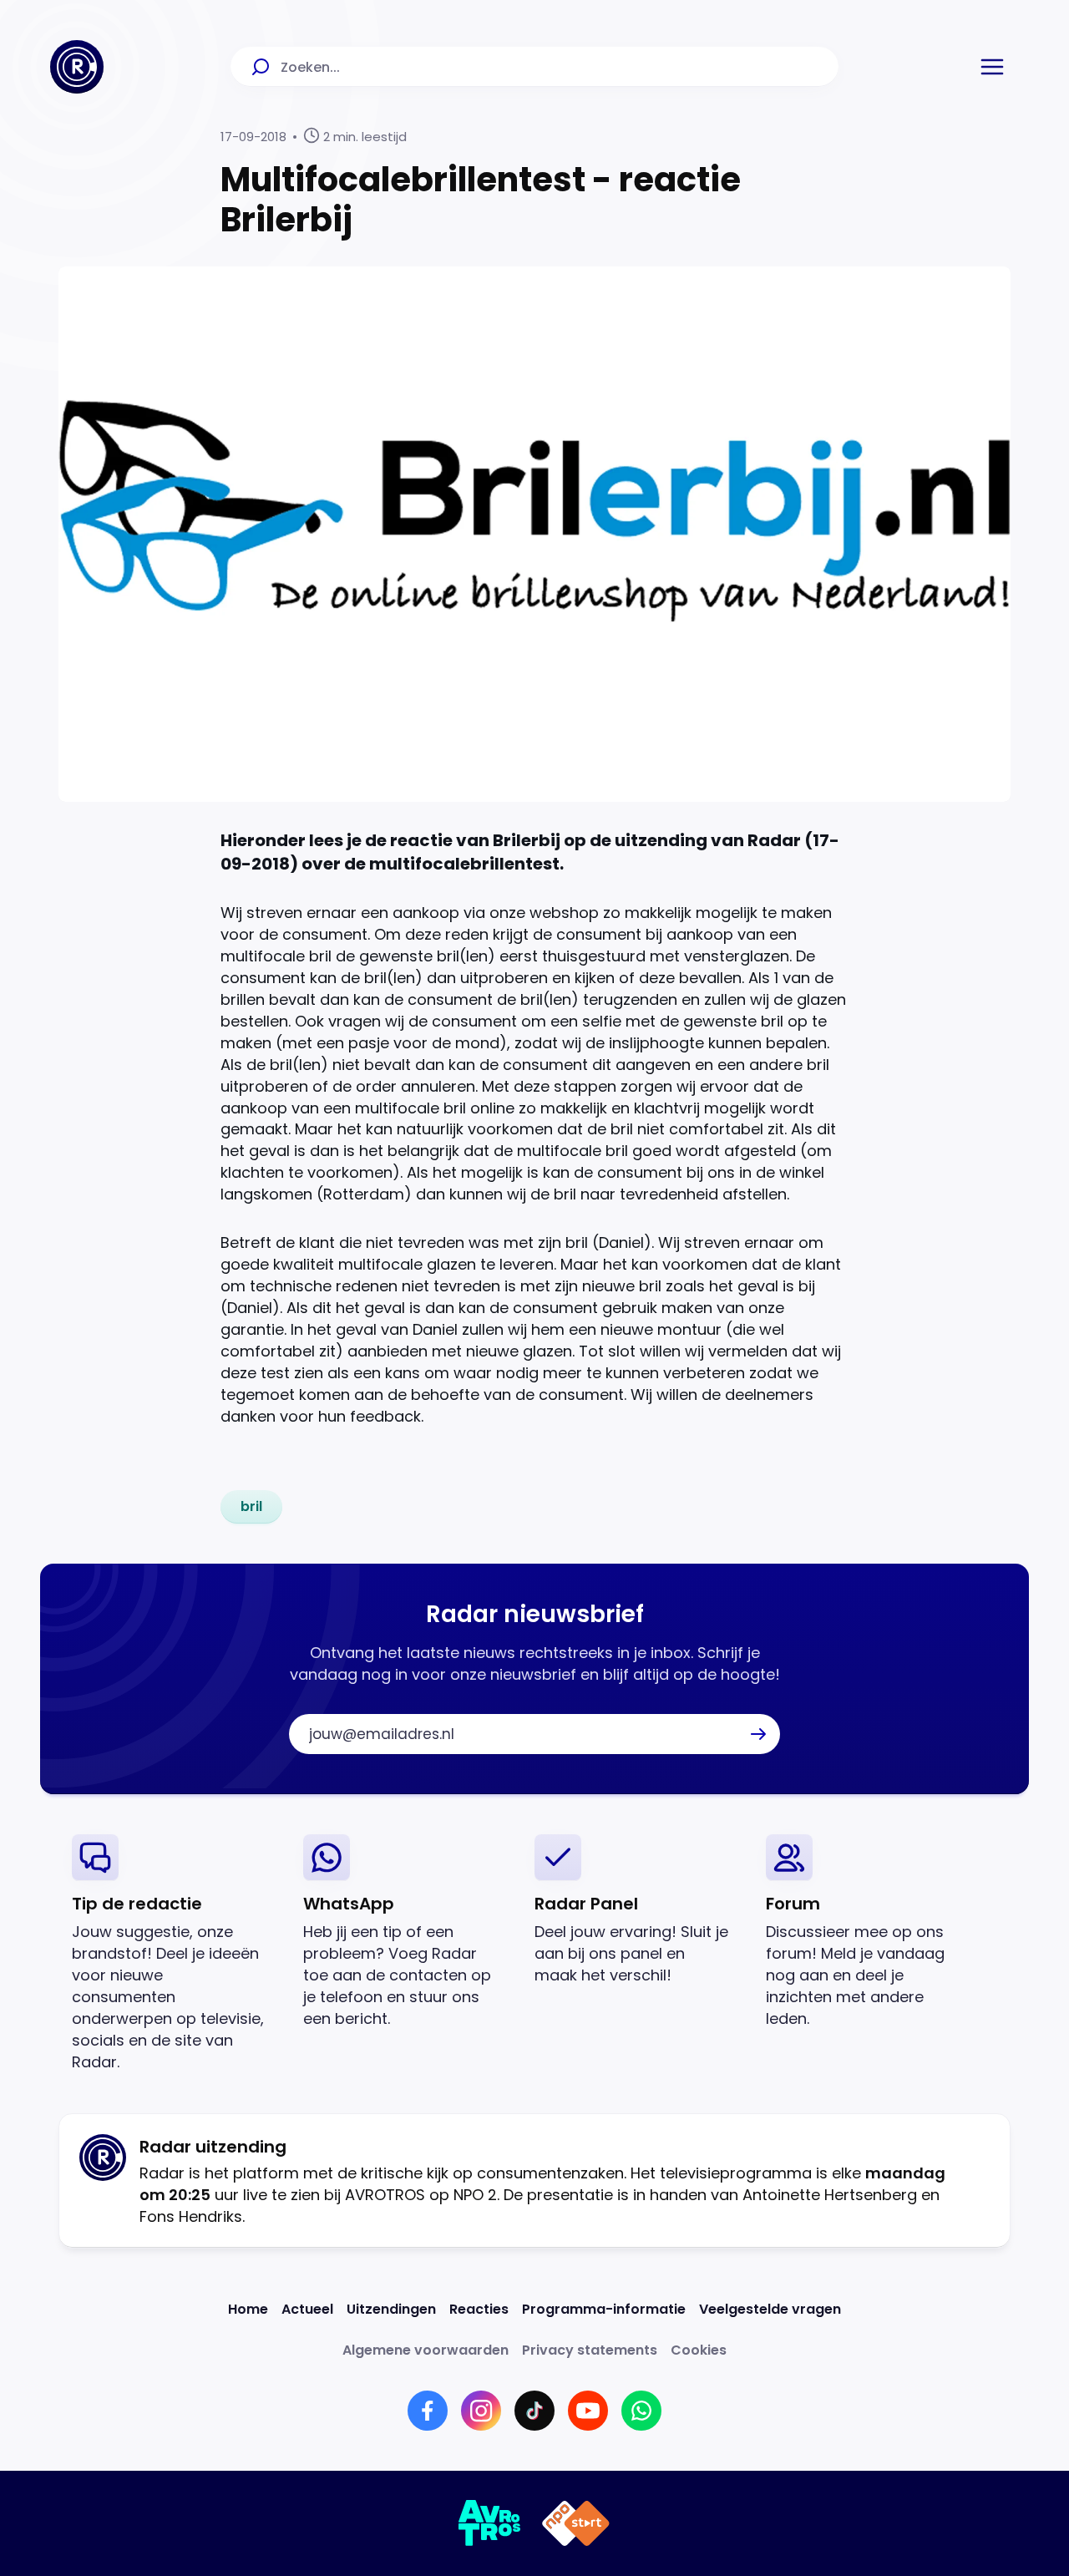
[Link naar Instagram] (481, 2411)
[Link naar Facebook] (428, 2411)
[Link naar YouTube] (588, 2411)
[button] (992, 67)
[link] (251, 1507)
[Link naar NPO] (576, 2523)
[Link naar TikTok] (534, 2411)
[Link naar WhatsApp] (641, 2411)
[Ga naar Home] (77, 67)
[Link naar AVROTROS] (490, 2523)
